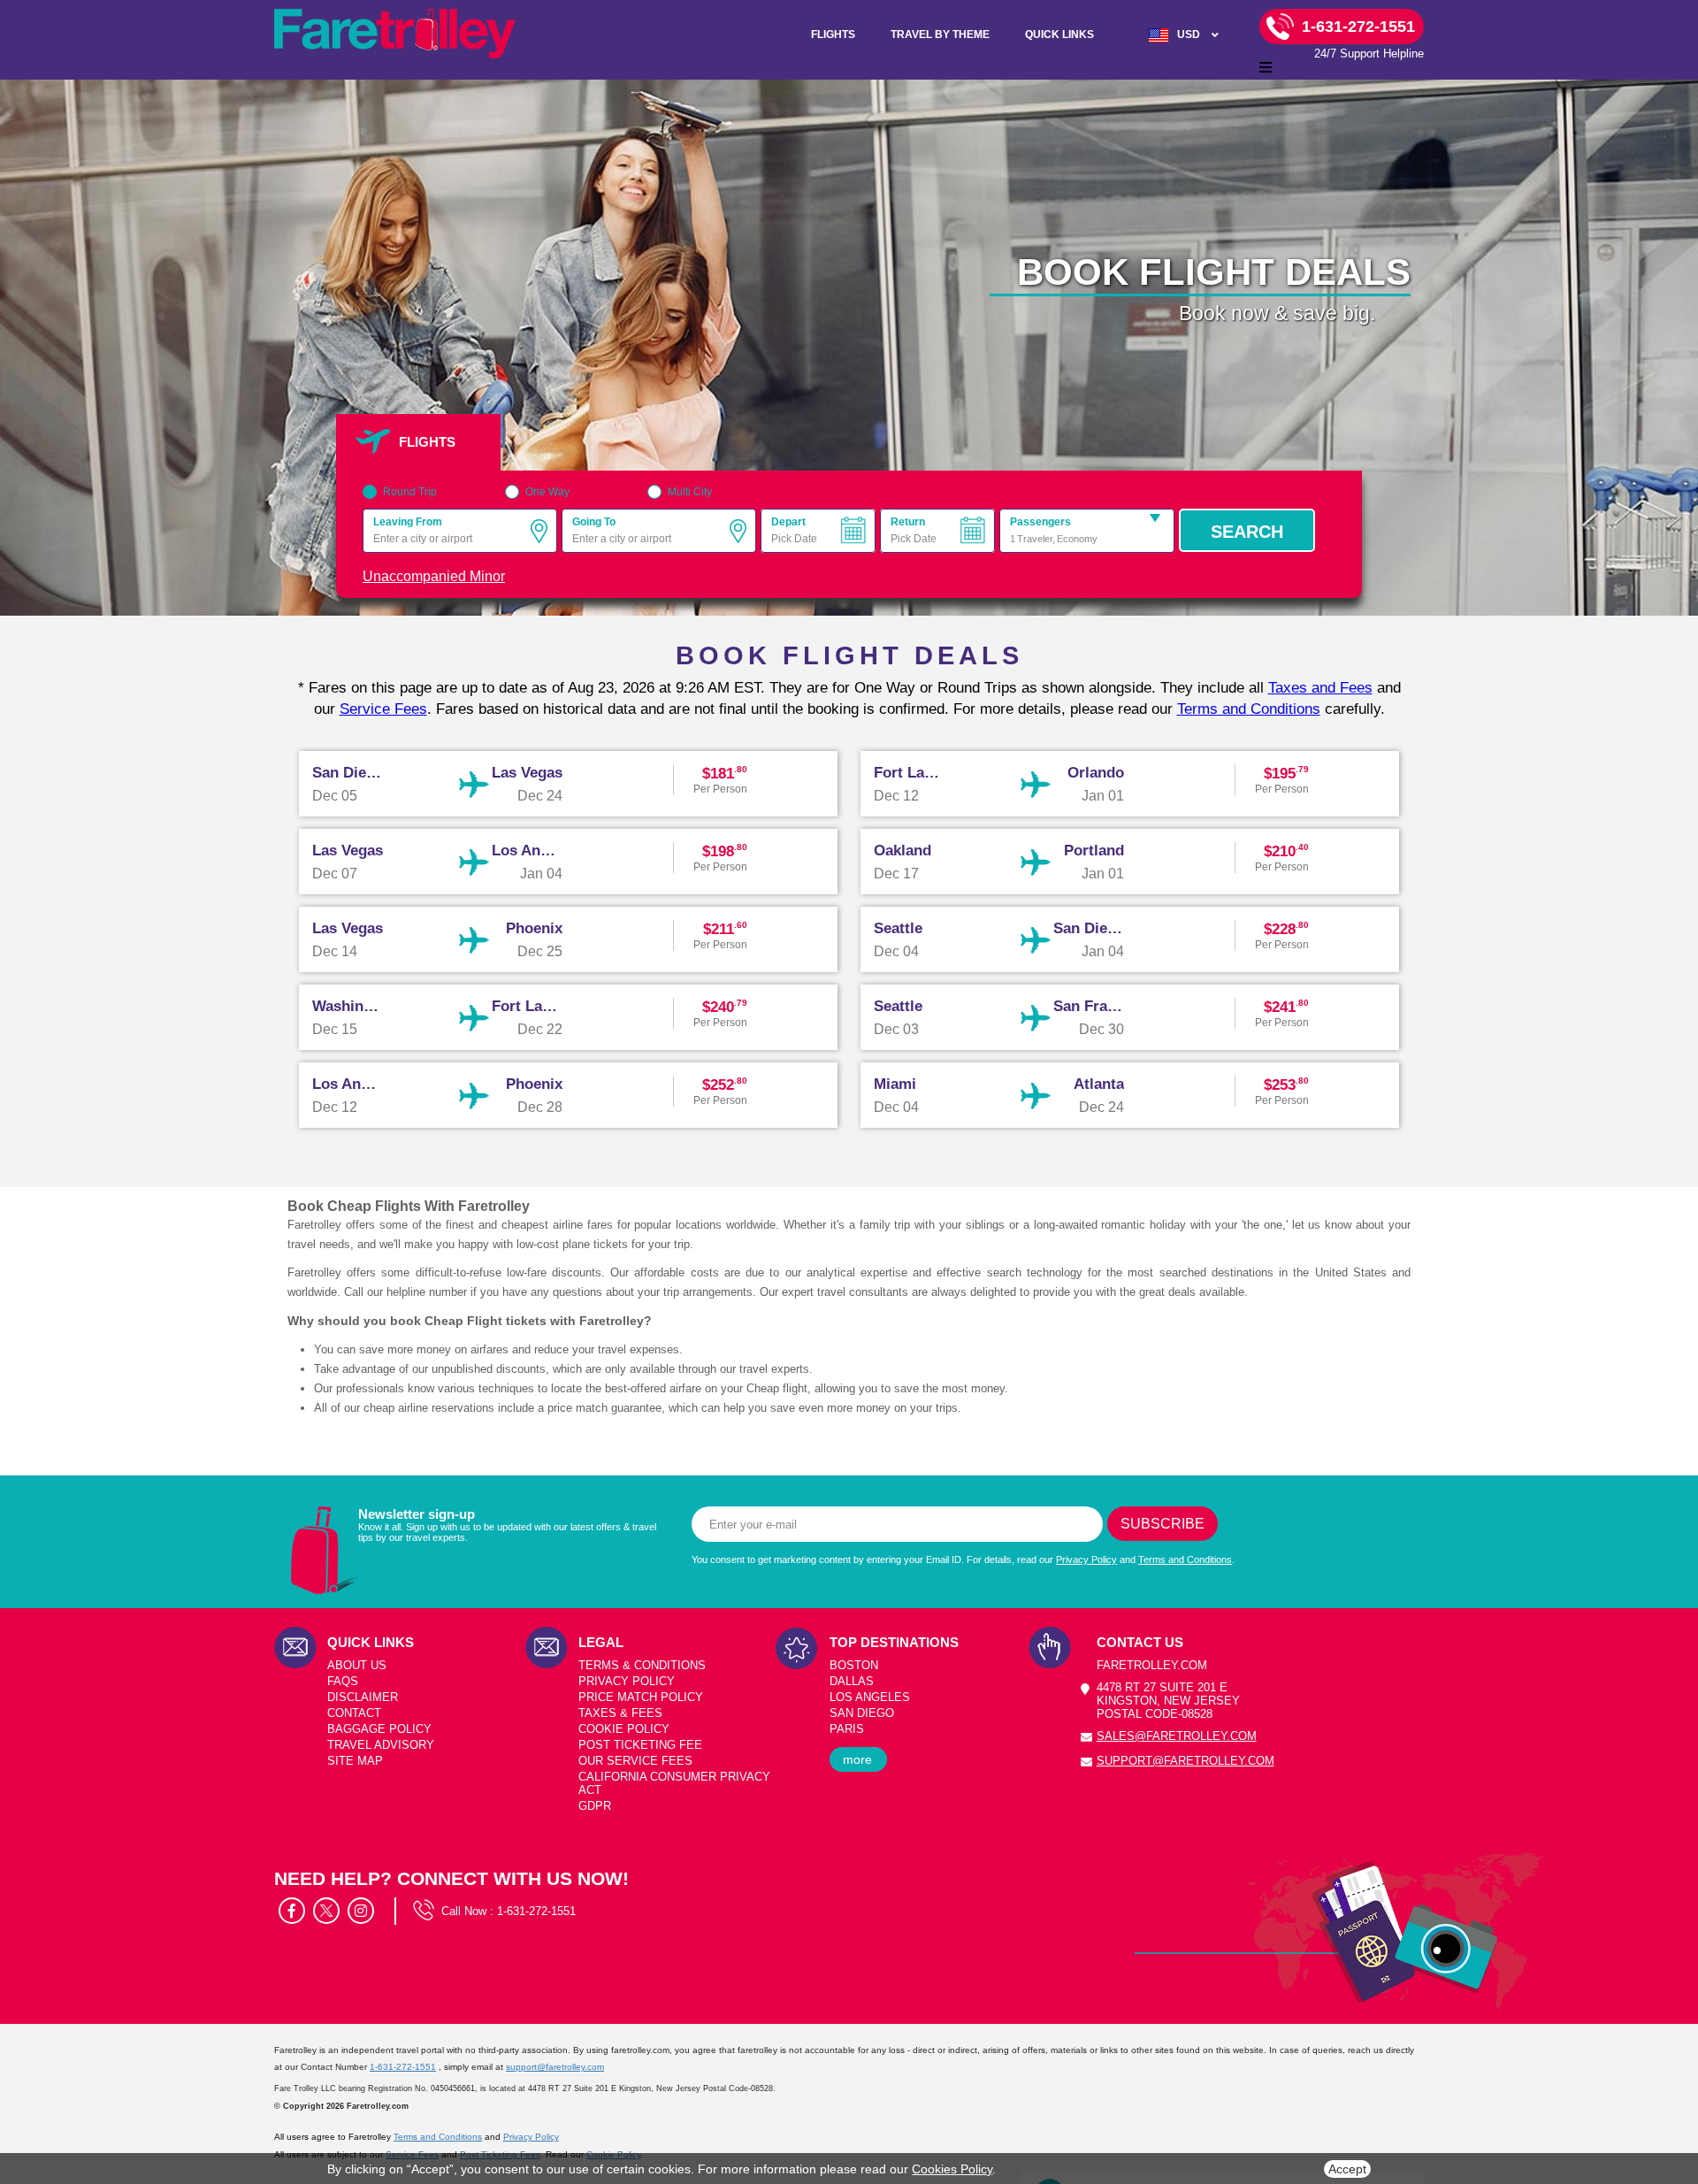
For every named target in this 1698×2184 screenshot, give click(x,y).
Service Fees (383, 709)
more (857, 1759)
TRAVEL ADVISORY (381, 1745)
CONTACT (354, 1713)
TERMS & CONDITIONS (642, 1665)
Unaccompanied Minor (434, 576)
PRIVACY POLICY (627, 1681)
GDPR (595, 1806)
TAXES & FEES (620, 1713)
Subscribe (1163, 1524)
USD (1189, 34)
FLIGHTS (833, 34)
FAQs (343, 1681)
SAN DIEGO (862, 1713)
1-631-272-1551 (536, 1911)
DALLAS (852, 1681)
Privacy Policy (1086, 1559)
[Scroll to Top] (1676, 2096)
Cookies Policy (952, 2169)
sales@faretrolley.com (1177, 1736)
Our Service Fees (635, 1761)
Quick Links (1059, 34)
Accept (1347, 2169)
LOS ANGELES (870, 1697)
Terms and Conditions (1249, 709)
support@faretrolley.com (1186, 1761)
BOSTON (854, 1665)
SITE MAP (355, 1761)
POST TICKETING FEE (640, 1745)
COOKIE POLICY (624, 1729)
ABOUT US (357, 1665)
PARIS (847, 1729)
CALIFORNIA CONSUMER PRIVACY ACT (674, 1783)
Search (1247, 532)
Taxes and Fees (1320, 688)
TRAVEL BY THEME (940, 34)
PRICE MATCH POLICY (641, 1697)
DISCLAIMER (363, 1697)
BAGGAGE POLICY (379, 1729)
